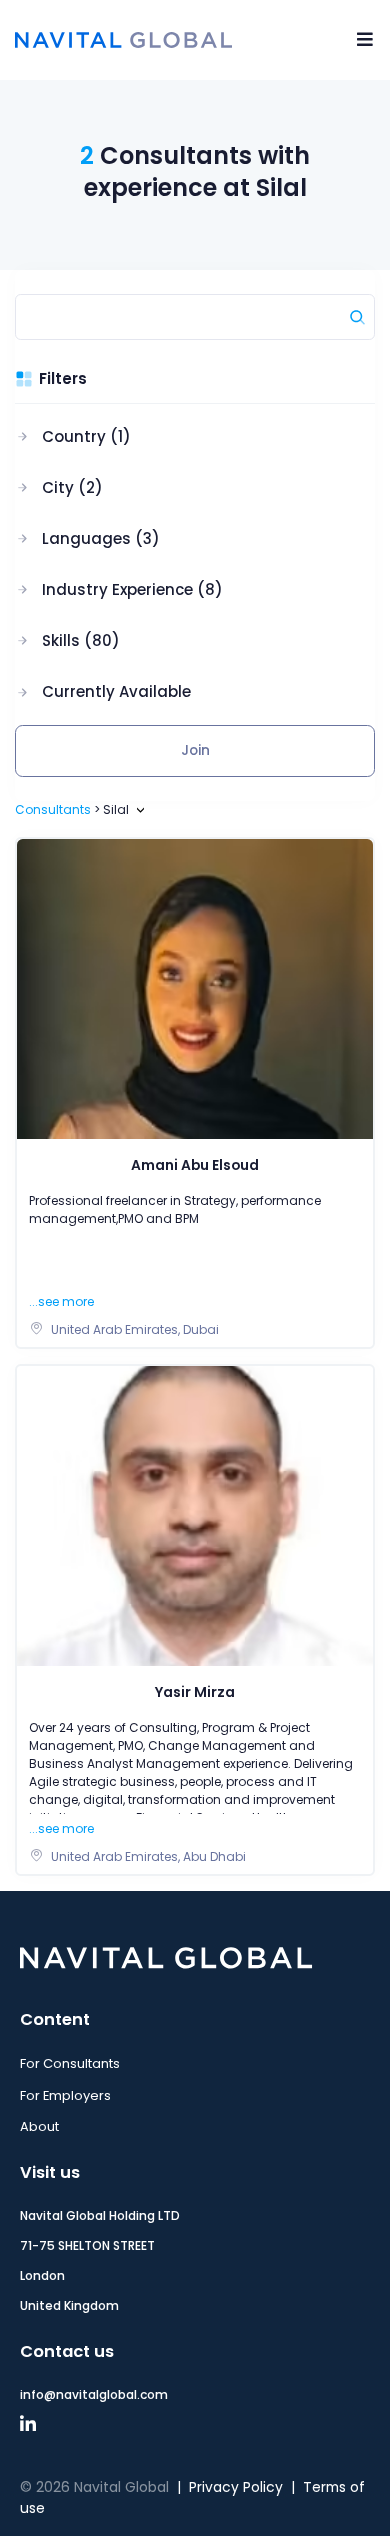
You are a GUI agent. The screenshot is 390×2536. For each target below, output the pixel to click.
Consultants (53, 809)
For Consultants (70, 2063)
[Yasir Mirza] (195, 1515)
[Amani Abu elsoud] (195, 988)
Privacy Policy (236, 2487)
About (39, 2126)
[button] (119, 437)
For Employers (65, 2095)
